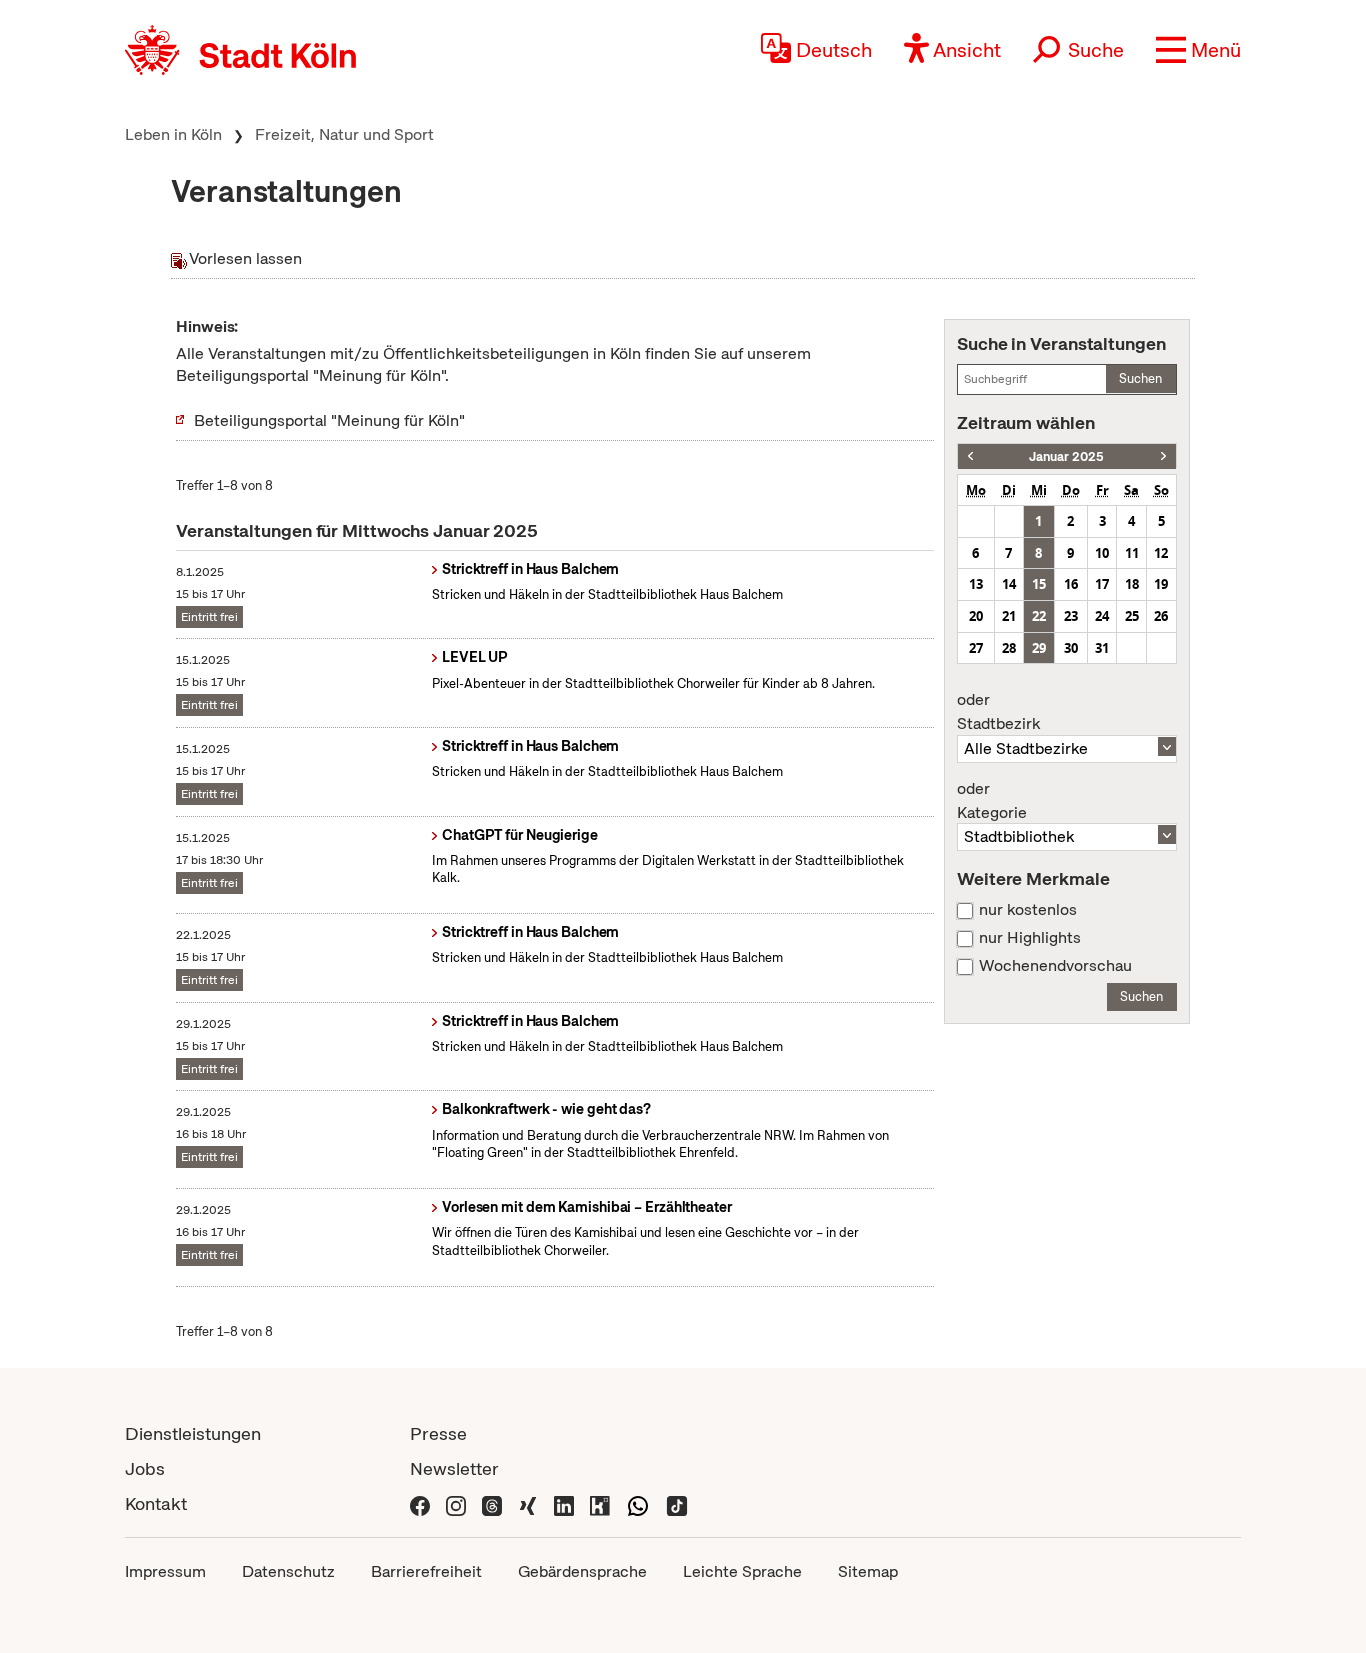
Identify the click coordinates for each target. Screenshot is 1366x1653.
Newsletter (454, 1468)
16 (1071, 584)
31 (1102, 648)
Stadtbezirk (998, 712)
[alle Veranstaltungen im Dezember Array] (970, 456)
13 (976, 584)
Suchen (1140, 378)
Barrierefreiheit (426, 1571)
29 (1039, 648)
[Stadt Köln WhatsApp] (638, 1503)
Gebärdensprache (582, 1571)
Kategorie (992, 801)
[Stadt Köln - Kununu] (600, 1503)
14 (1009, 584)
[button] (1198, 50)
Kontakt (156, 1503)
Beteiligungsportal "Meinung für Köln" (329, 420)
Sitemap (868, 1571)
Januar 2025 (1066, 456)
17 (1102, 584)
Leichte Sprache (742, 1571)
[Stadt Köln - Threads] (492, 1503)
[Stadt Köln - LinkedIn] (564, 1503)
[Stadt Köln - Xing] (528, 1503)
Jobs (145, 1468)
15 (1039, 584)
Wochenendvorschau (1055, 966)
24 (1102, 616)
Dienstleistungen (193, 1433)
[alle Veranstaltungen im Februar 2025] (1163, 456)
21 (1009, 616)
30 (1071, 648)
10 (1102, 553)
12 (1161, 553)
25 (1132, 616)
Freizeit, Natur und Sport (344, 134)
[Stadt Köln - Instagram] (456, 1503)
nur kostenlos (1028, 910)
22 (1039, 616)
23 (1071, 616)
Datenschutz (288, 1571)
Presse (438, 1433)
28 (1009, 648)
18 (1132, 584)
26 (1161, 616)
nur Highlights (1030, 938)
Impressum (165, 1571)
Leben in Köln (173, 134)
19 (1161, 584)
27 (976, 648)
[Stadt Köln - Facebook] (420, 1503)
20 (976, 616)
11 (1132, 553)
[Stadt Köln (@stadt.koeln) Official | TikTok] (677, 1503)
